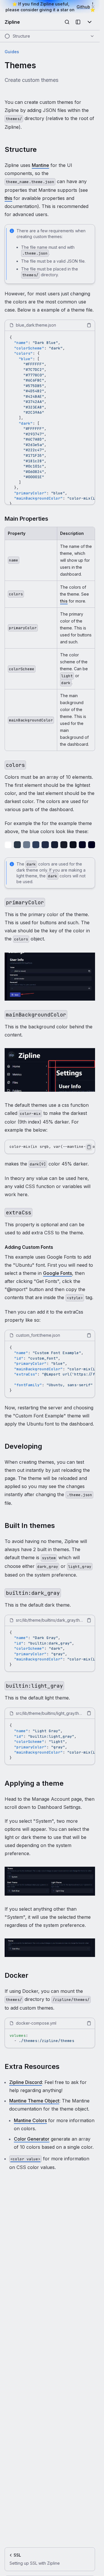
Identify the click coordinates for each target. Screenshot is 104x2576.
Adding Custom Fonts (29, 1247)
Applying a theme (34, 1783)
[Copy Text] (89, 325)
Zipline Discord (26, 2082)
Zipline (12, 22)
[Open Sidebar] (78, 22)
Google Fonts (57, 1273)
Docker (16, 1975)
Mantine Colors (30, 2120)
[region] (50, 418)
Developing (23, 1446)
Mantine (40, 165)
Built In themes (30, 1525)
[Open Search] (67, 22)
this (8, 198)
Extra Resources (32, 2066)
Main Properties (26, 519)
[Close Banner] (93, 7)
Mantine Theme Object (34, 2101)
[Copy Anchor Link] (41, 150)
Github (83, 7)
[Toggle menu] (90, 22)
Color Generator (32, 2139)
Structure (21, 149)
